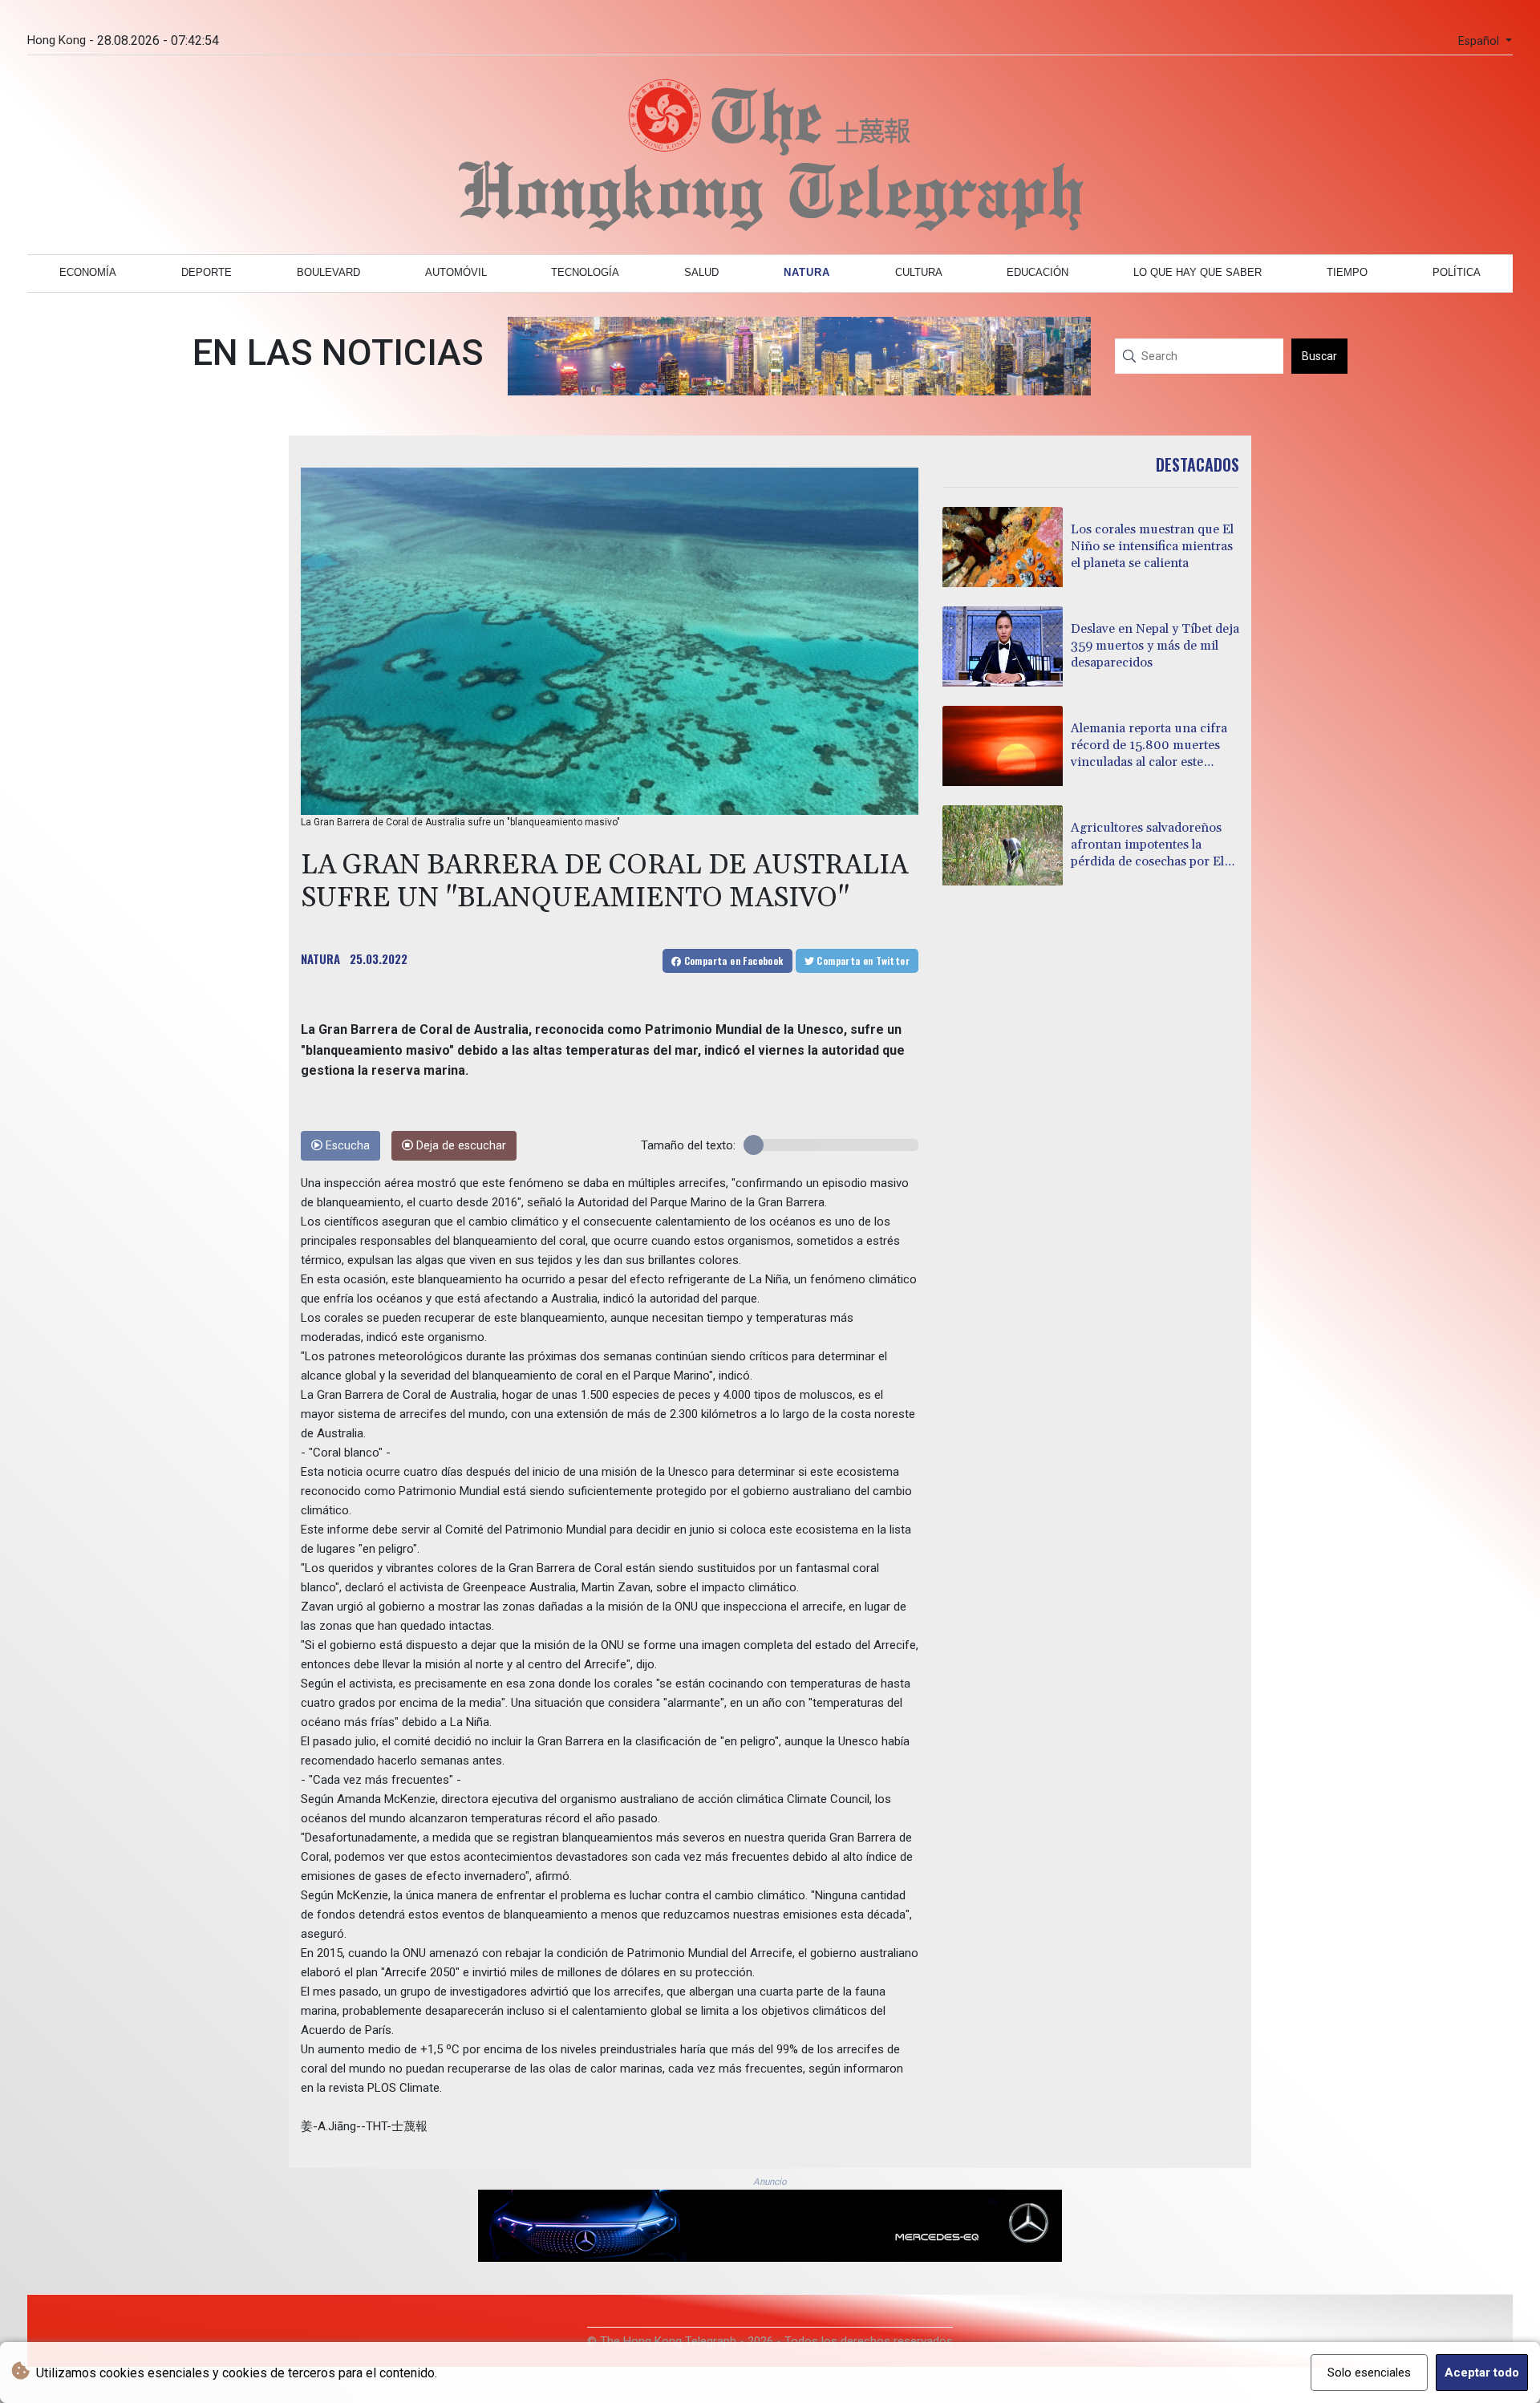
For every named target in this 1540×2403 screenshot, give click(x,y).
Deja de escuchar (460, 1146)
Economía (88, 272)
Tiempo (1347, 272)
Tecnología (585, 272)
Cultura (919, 272)
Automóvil (456, 272)
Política (1457, 272)
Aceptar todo (1482, 2373)
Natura (807, 272)
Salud (701, 272)
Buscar (1319, 356)
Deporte (207, 272)
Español (1480, 41)
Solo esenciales (1369, 2373)
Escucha (346, 1146)
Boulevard (328, 272)
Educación (1037, 272)
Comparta (732, 960)
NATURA (320, 958)
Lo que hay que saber (1198, 272)
